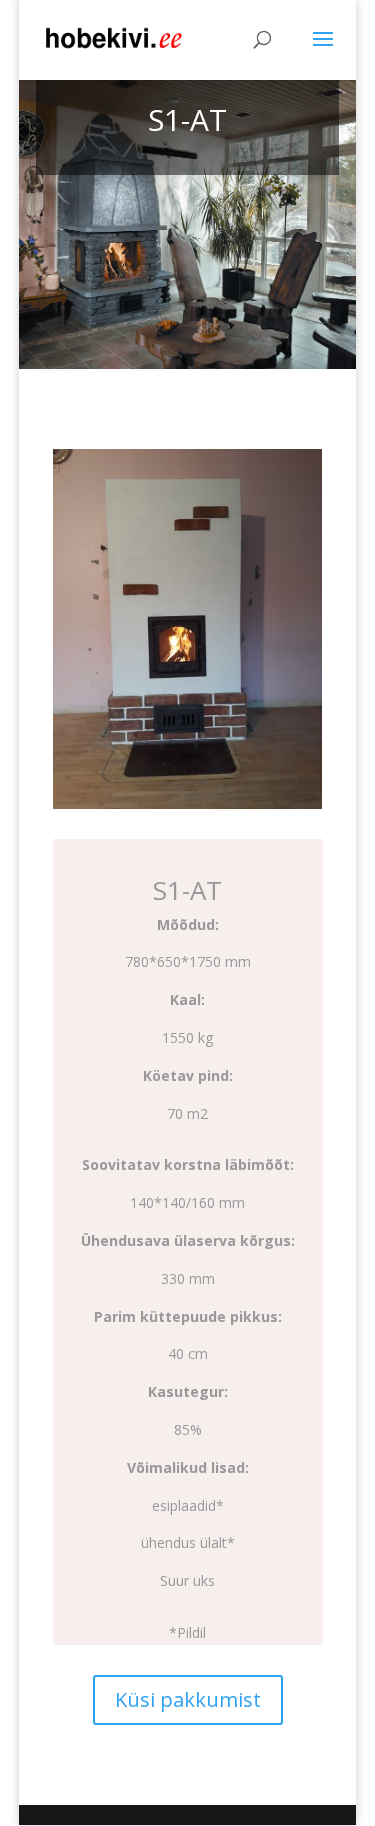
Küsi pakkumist (188, 1699)
